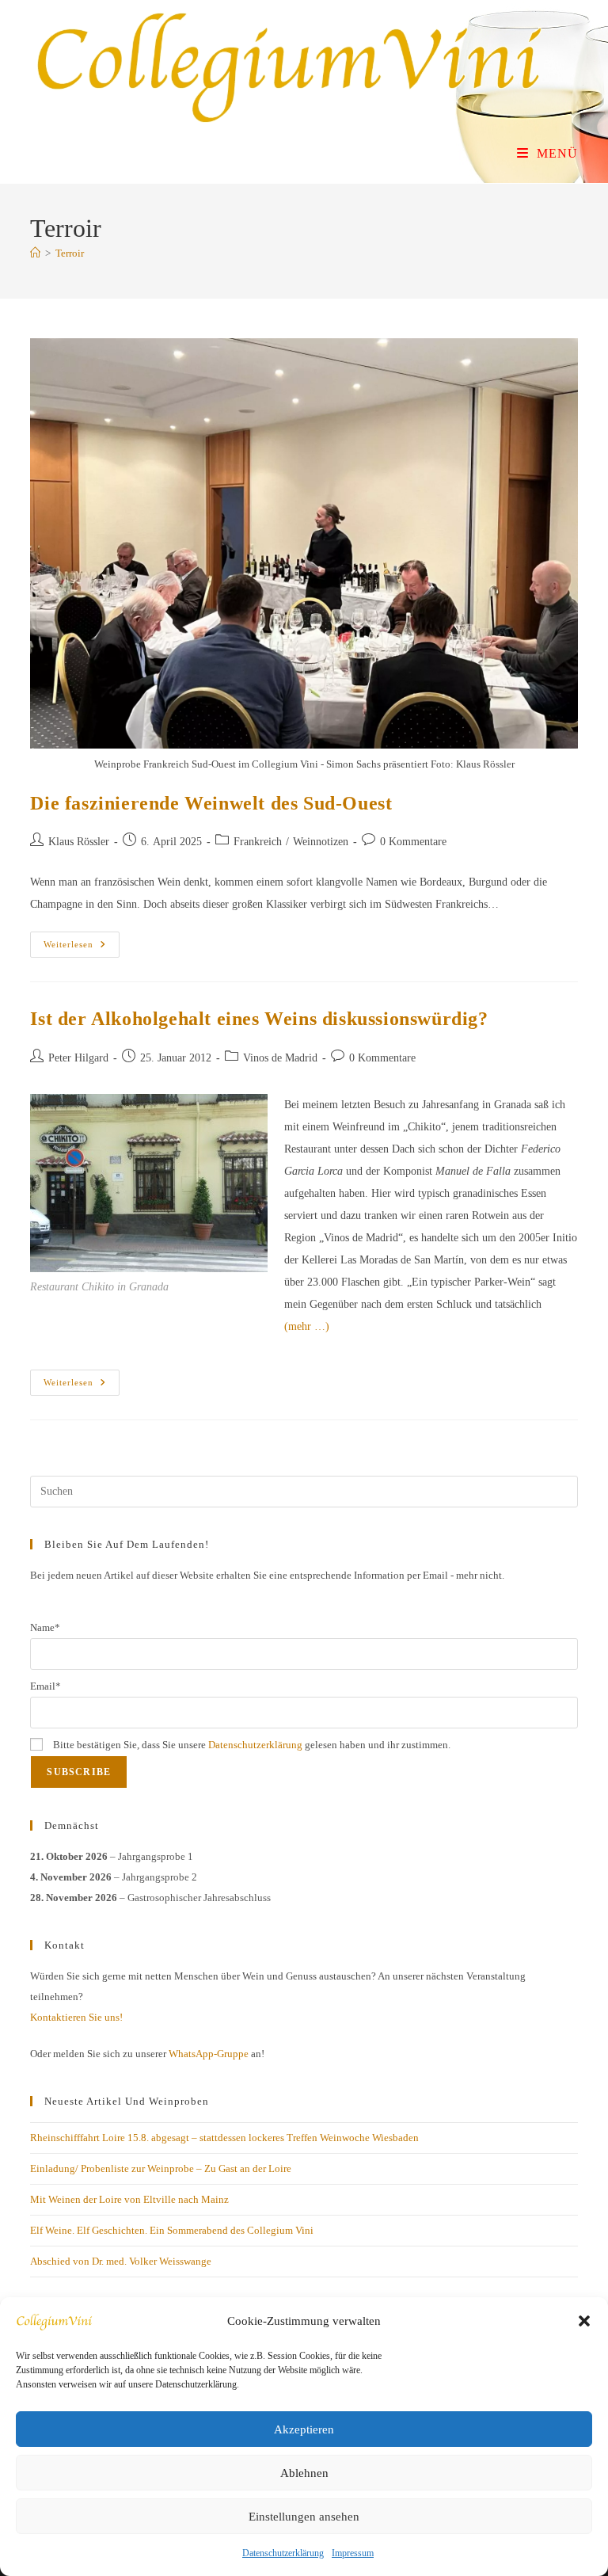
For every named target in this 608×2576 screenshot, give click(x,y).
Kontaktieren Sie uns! (76, 2017)
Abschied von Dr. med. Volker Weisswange (121, 2261)
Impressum (353, 2553)
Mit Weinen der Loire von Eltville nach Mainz (129, 2199)
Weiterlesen (82, 948)
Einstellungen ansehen (304, 2517)
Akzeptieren (304, 2429)
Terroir (70, 253)
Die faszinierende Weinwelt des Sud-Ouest (211, 803)
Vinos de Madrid (280, 1058)
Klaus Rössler (79, 842)
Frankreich (258, 842)
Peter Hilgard (78, 1058)
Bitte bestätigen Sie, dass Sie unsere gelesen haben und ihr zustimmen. (251, 1745)
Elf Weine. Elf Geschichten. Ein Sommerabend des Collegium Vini (172, 2230)
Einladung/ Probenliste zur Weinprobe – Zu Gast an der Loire (161, 2168)
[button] (584, 2321)
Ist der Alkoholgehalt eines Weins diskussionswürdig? (259, 1019)
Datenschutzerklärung (283, 2553)
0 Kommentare (413, 842)
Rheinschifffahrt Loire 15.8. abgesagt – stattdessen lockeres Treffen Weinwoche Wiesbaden (224, 2138)
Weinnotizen (321, 842)
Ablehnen (304, 2473)
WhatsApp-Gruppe (209, 2054)
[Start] (35, 253)
